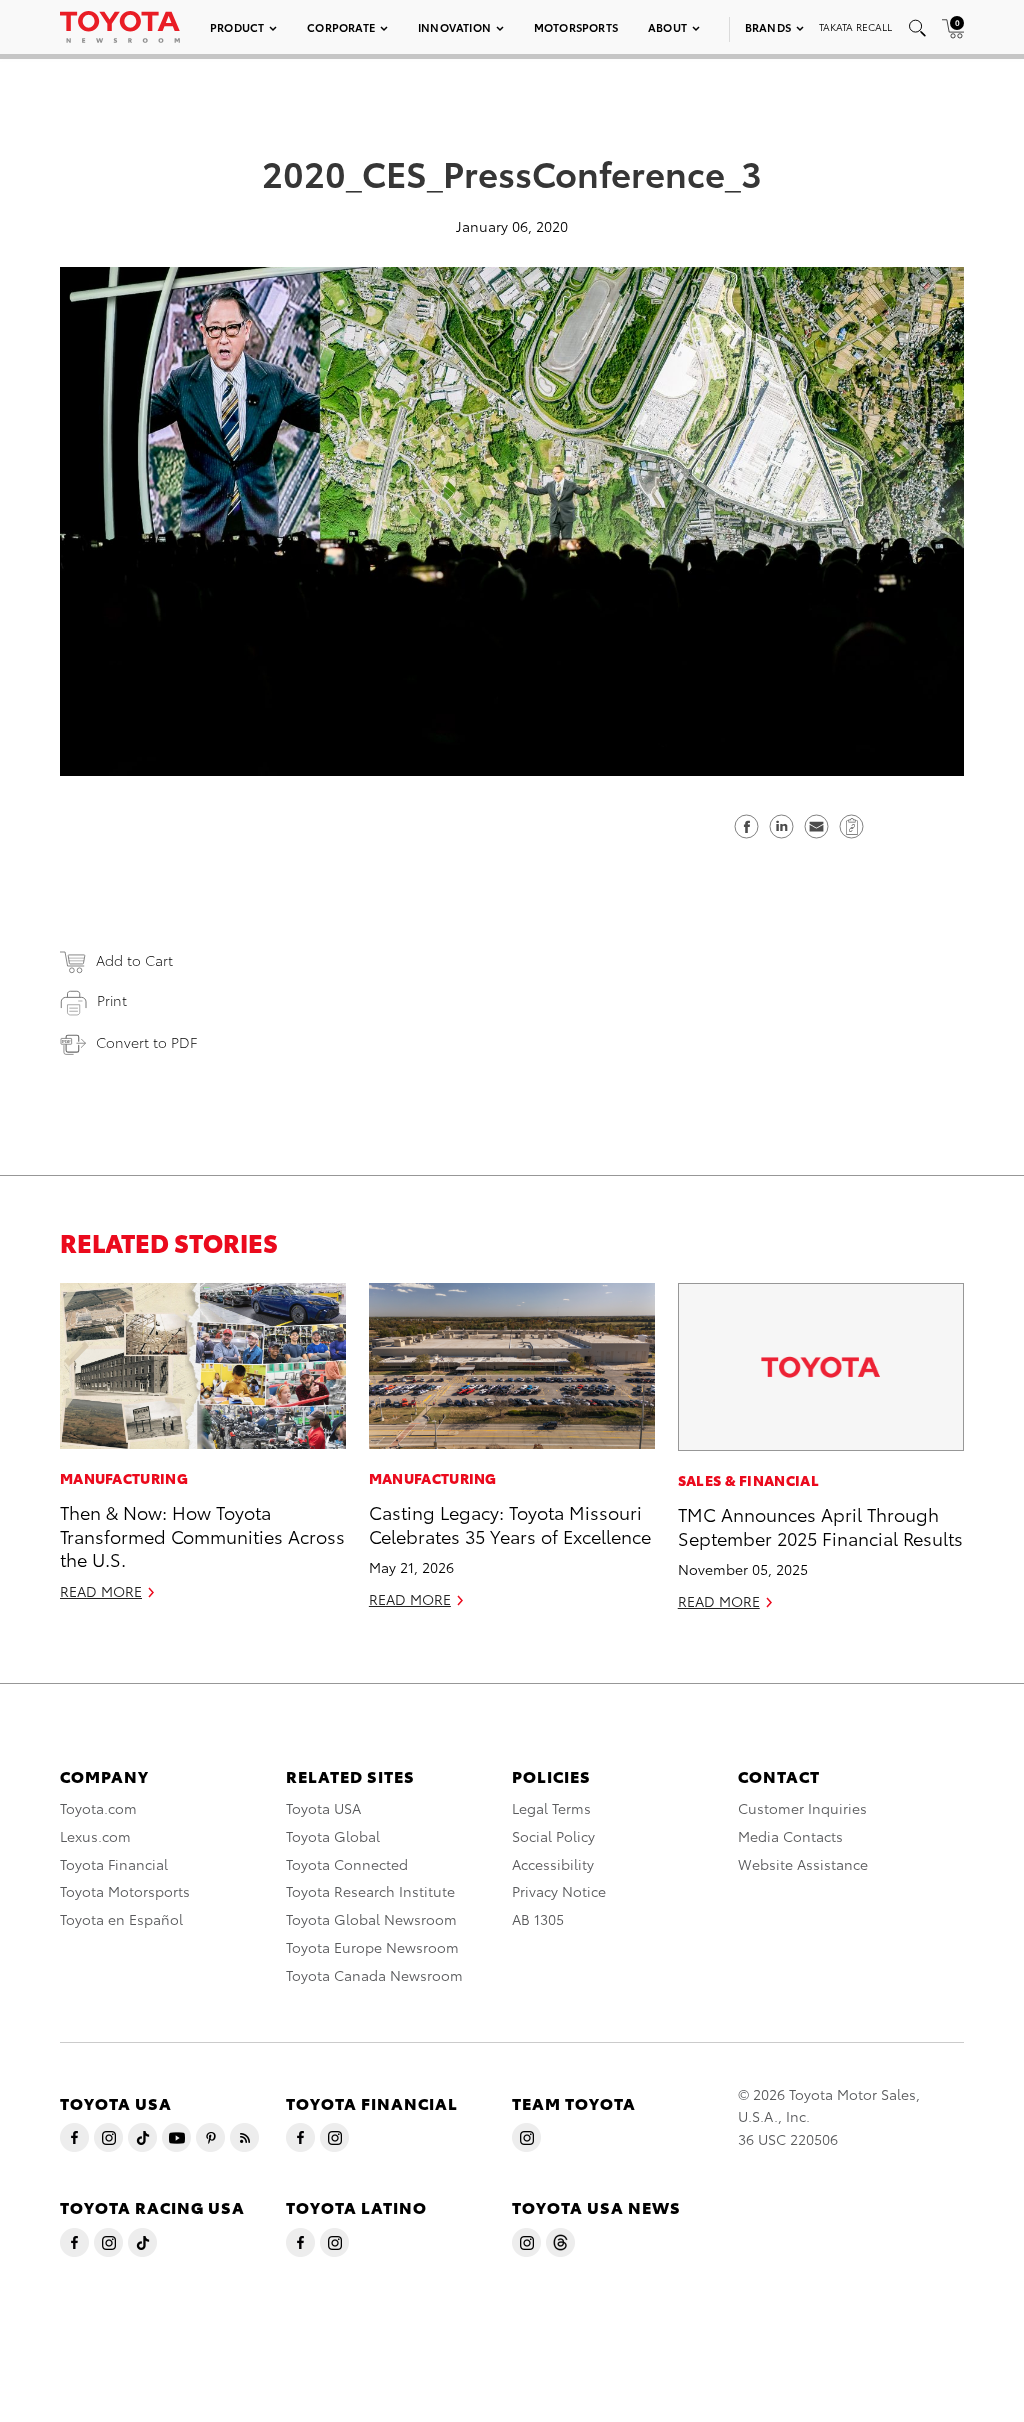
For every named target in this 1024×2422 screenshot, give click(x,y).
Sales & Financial (748, 1480)
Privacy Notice (559, 1891)
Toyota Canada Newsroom (374, 1975)
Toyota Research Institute (370, 1891)
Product (237, 27)
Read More (101, 1591)
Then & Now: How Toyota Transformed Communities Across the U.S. (202, 1535)
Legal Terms (551, 1808)
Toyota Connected (347, 1864)
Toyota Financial (114, 1864)
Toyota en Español (121, 1919)
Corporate (341, 27)
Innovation (454, 27)
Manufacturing (124, 1478)
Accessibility (553, 1864)
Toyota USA (323, 1808)
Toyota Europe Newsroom (372, 1947)
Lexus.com (95, 1836)
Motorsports (576, 27)
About (667, 27)
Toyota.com (98, 1808)
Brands (768, 27)
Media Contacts (790, 1836)
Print (112, 1000)
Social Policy (553, 1836)
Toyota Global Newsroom (371, 1919)
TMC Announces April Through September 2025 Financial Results (820, 1525)
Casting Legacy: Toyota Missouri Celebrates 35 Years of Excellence (510, 1523)
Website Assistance (803, 1864)
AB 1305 (538, 1919)
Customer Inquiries (802, 1808)
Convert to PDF (146, 1042)
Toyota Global (333, 1836)
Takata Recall (855, 26)
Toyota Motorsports (125, 1891)
